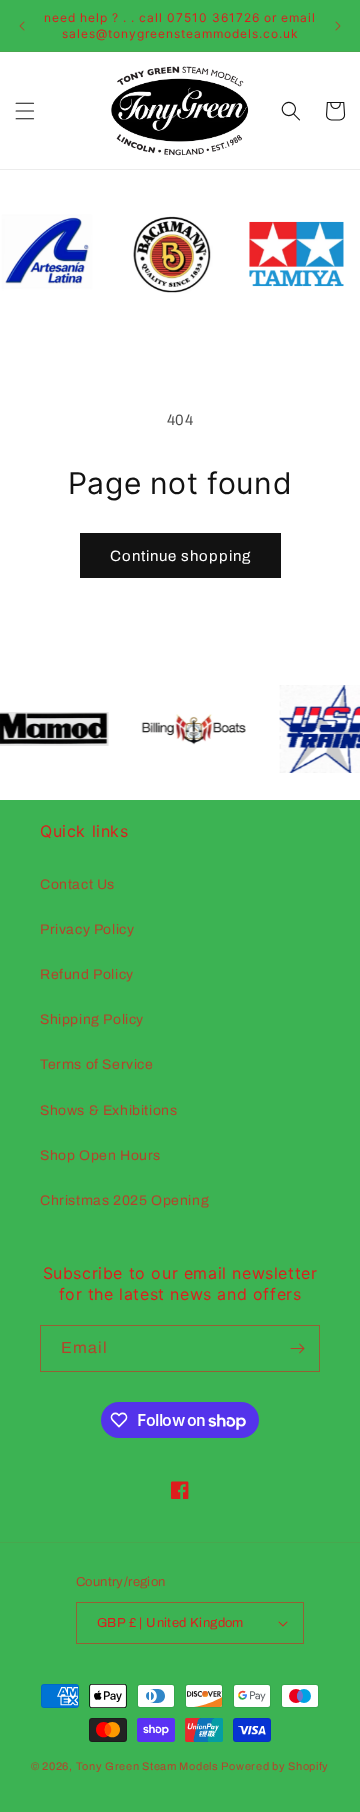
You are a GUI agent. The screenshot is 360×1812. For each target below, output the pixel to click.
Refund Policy (87, 974)
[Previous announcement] (22, 26)
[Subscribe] (297, 1348)
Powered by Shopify (275, 1766)
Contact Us (77, 884)
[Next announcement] (338, 26)
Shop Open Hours (100, 1155)
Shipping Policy (92, 1019)
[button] (25, 111)
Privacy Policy (87, 929)
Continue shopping (180, 556)
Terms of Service (97, 1064)
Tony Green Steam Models (147, 1766)
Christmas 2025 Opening (124, 1200)
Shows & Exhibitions (108, 1110)
